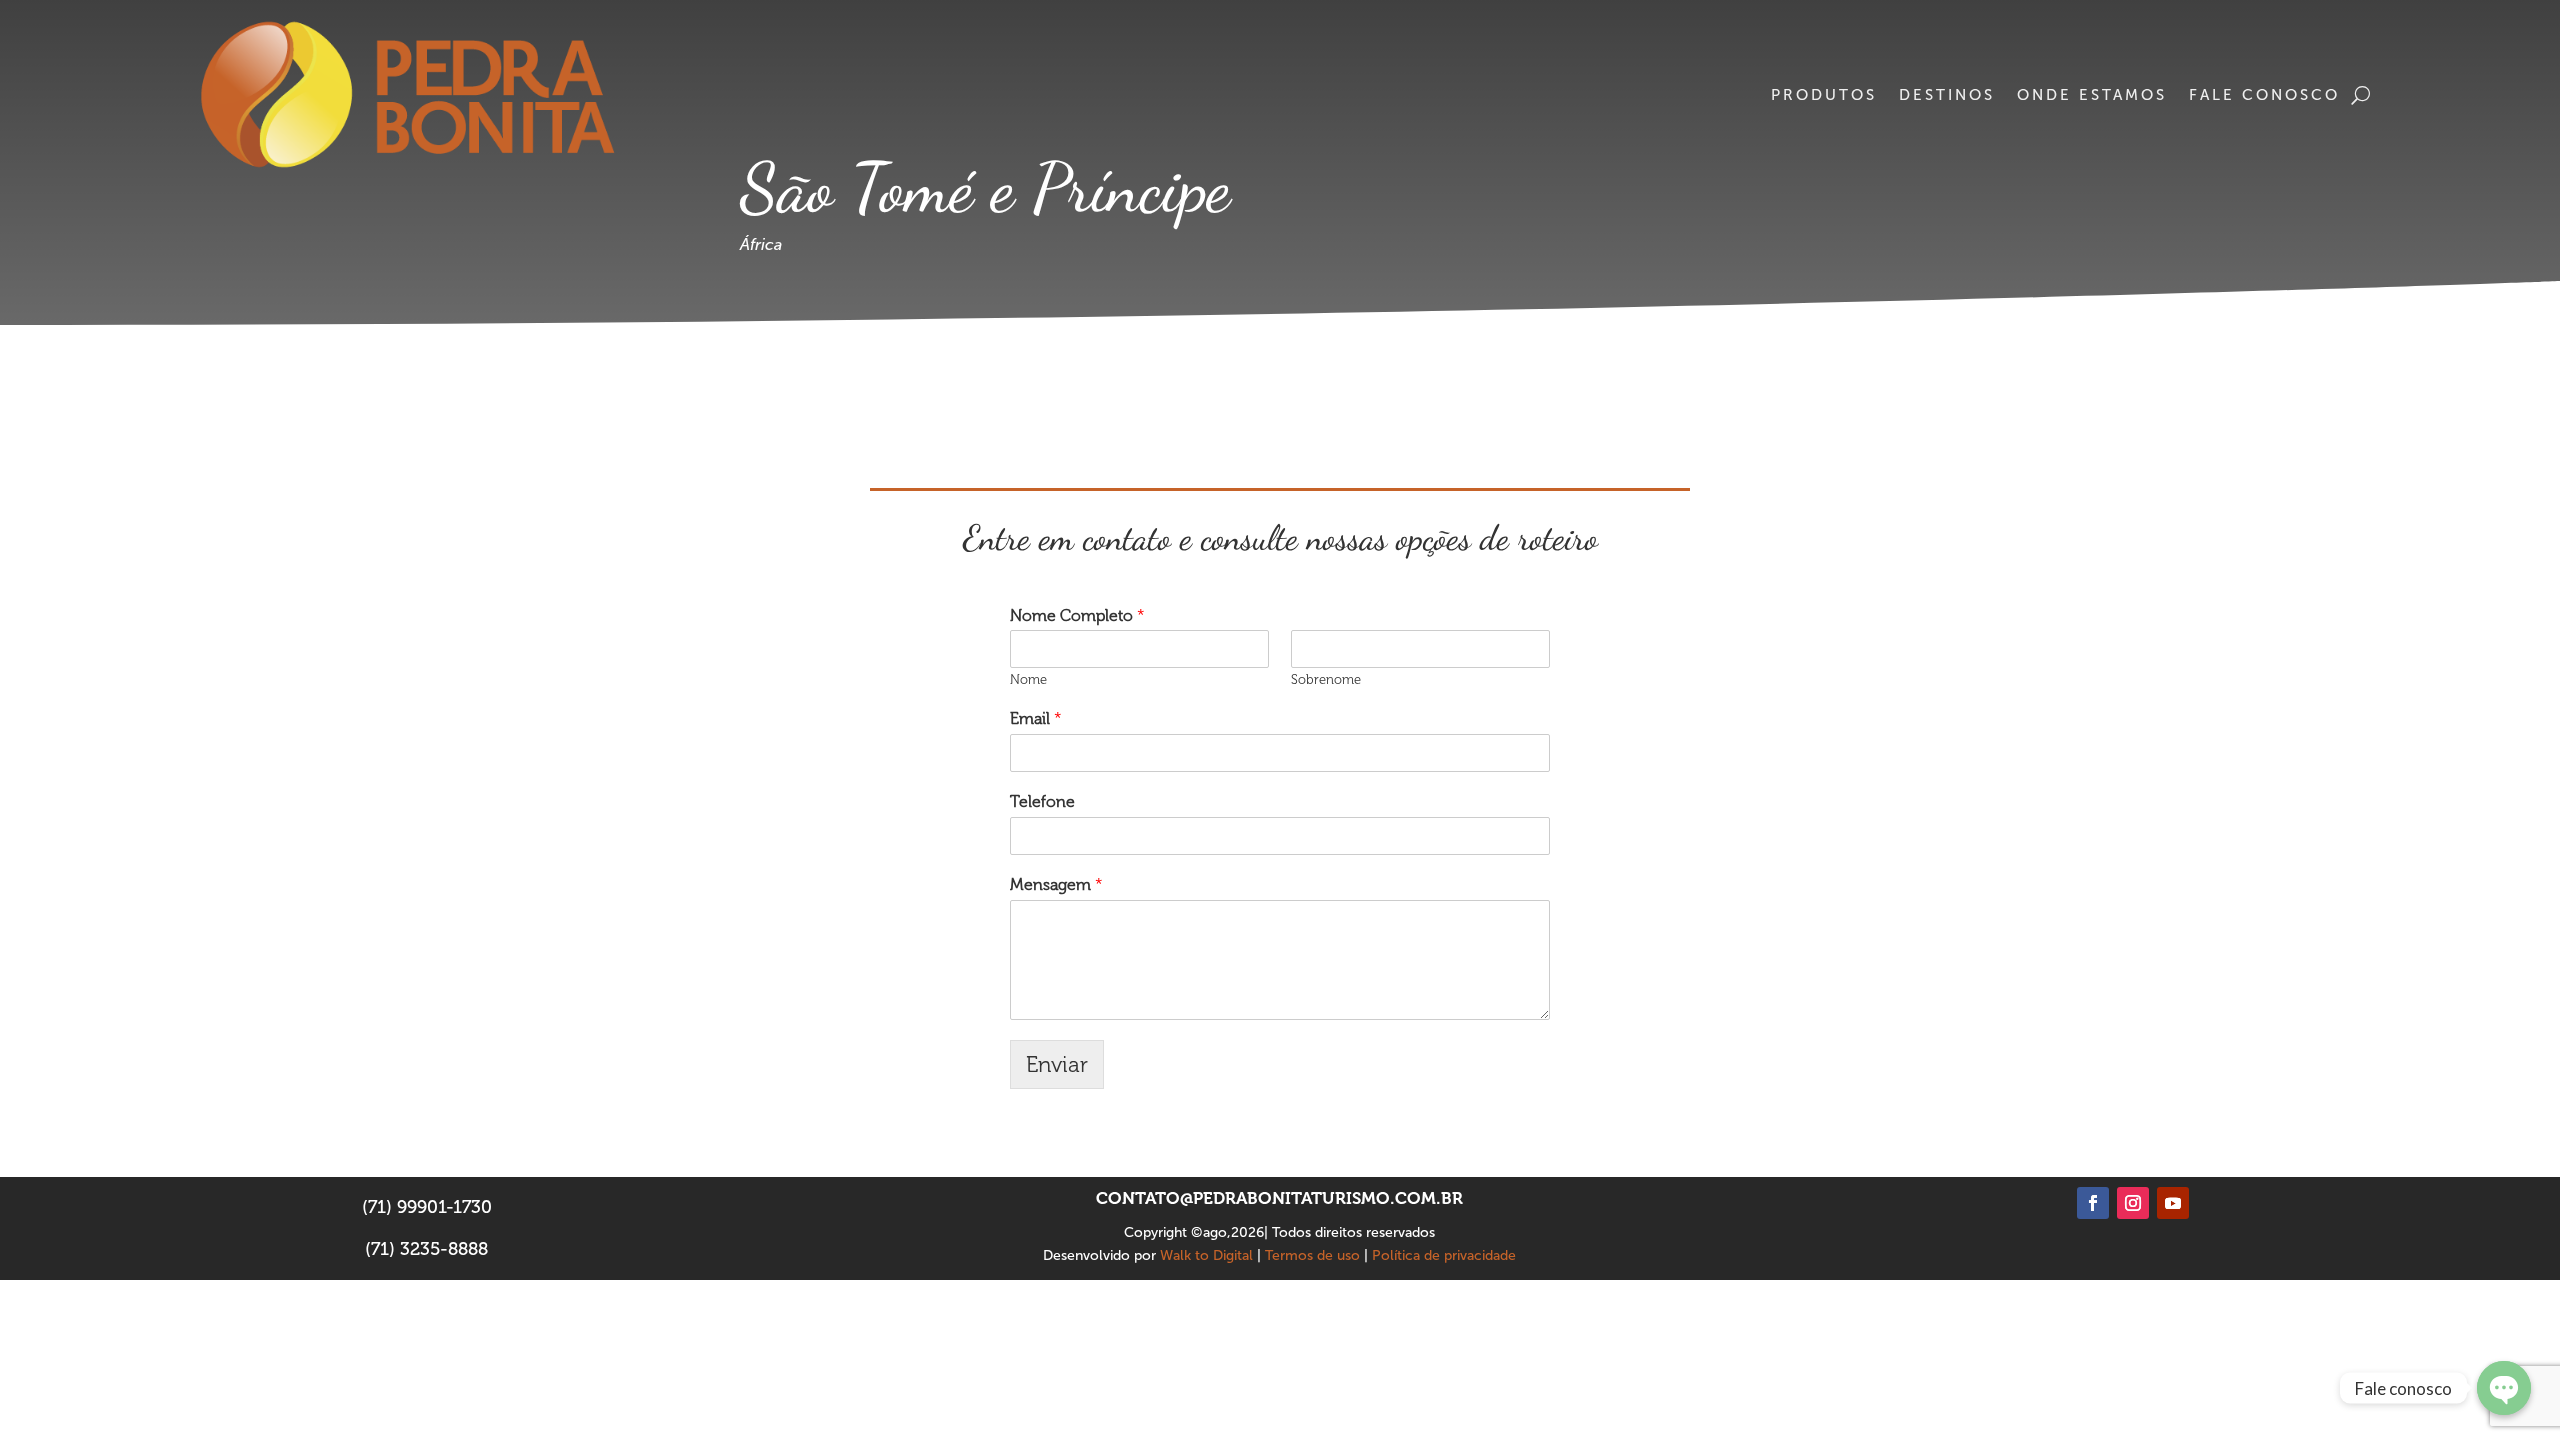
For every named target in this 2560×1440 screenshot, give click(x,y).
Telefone (1042, 801)
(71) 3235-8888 (426, 1249)
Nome (1028, 679)
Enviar (1057, 1064)
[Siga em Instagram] (2133, 1203)
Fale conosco (2264, 95)
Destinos (1947, 95)
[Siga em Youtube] (2173, 1203)
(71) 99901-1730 (427, 1207)
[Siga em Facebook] (2093, 1203)
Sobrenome (1326, 679)
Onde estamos (2092, 95)
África (761, 244)
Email (1036, 718)
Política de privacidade (1444, 1255)
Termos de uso (1312, 1255)
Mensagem (1056, 884)
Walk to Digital (1206, 1255)
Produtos (1824, 95)
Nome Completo (1077, 615)
